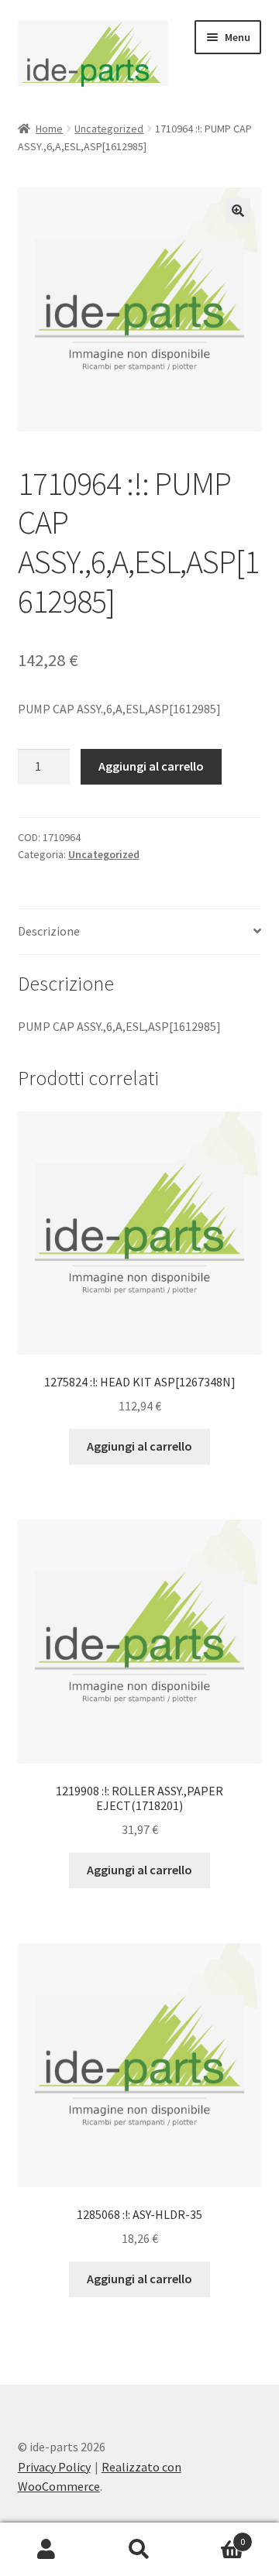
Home (49, 129)
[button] (238, 211)
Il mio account (46, 2550)
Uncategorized (109, 129)
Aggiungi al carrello (151, 766)
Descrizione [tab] (49, 931)
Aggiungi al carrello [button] (139, 1446)
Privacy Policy (54, 2467)
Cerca (139, 2550)
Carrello (215, 2536)
